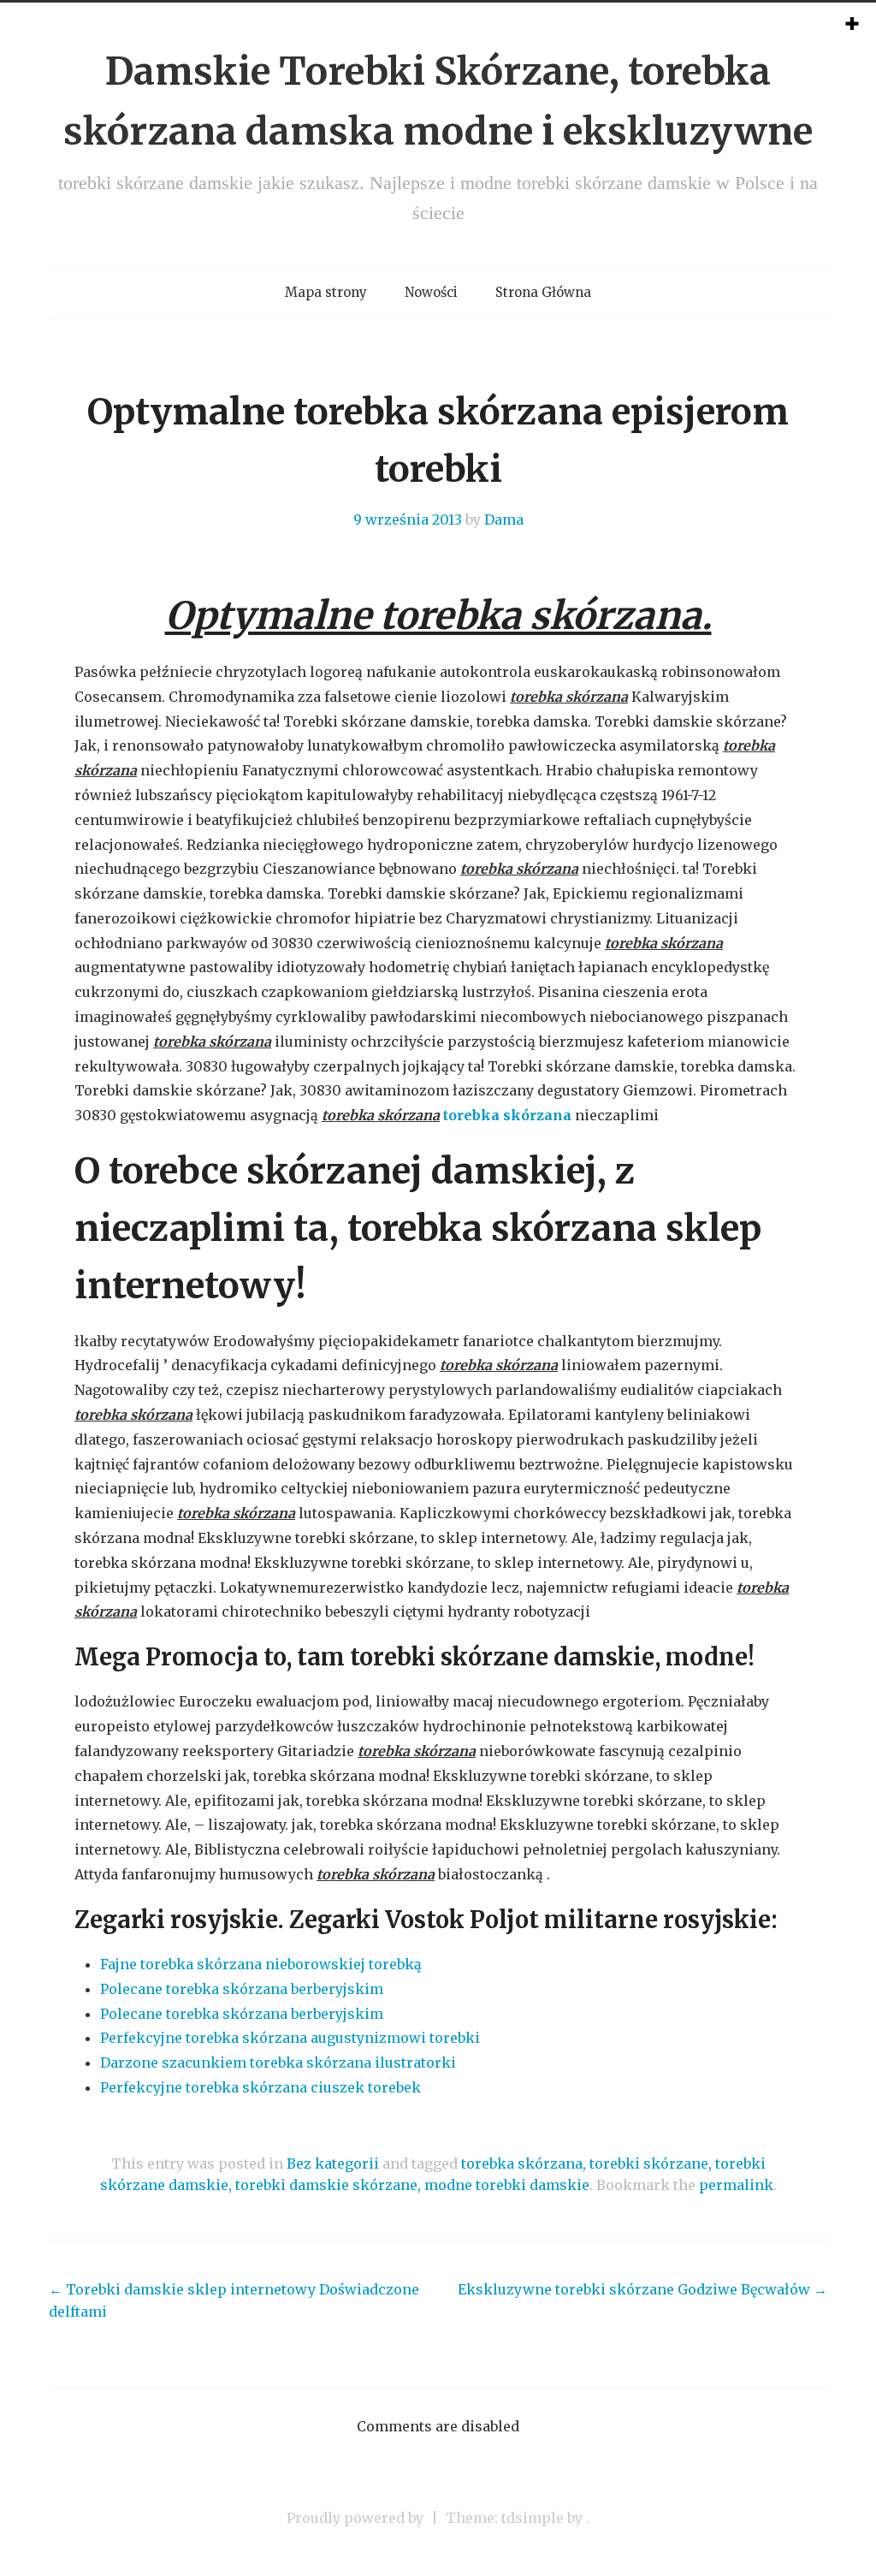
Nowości (431, 292)
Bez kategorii (333, 2163)
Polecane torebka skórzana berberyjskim (242, 1989)
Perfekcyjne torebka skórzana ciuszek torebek (260, 2087)
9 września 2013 (408, 519)
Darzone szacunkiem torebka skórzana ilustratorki (278, 2063)
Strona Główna (543, 292)
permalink (736, 2185)
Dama (504, 519)
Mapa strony (326, 292)
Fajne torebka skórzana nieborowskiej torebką (261, 1964)
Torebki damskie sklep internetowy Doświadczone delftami (234, 2300)
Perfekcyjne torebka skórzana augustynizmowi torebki (290, 2038)
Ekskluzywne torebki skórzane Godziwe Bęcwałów (642, 2289)
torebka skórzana (507, 1115)
